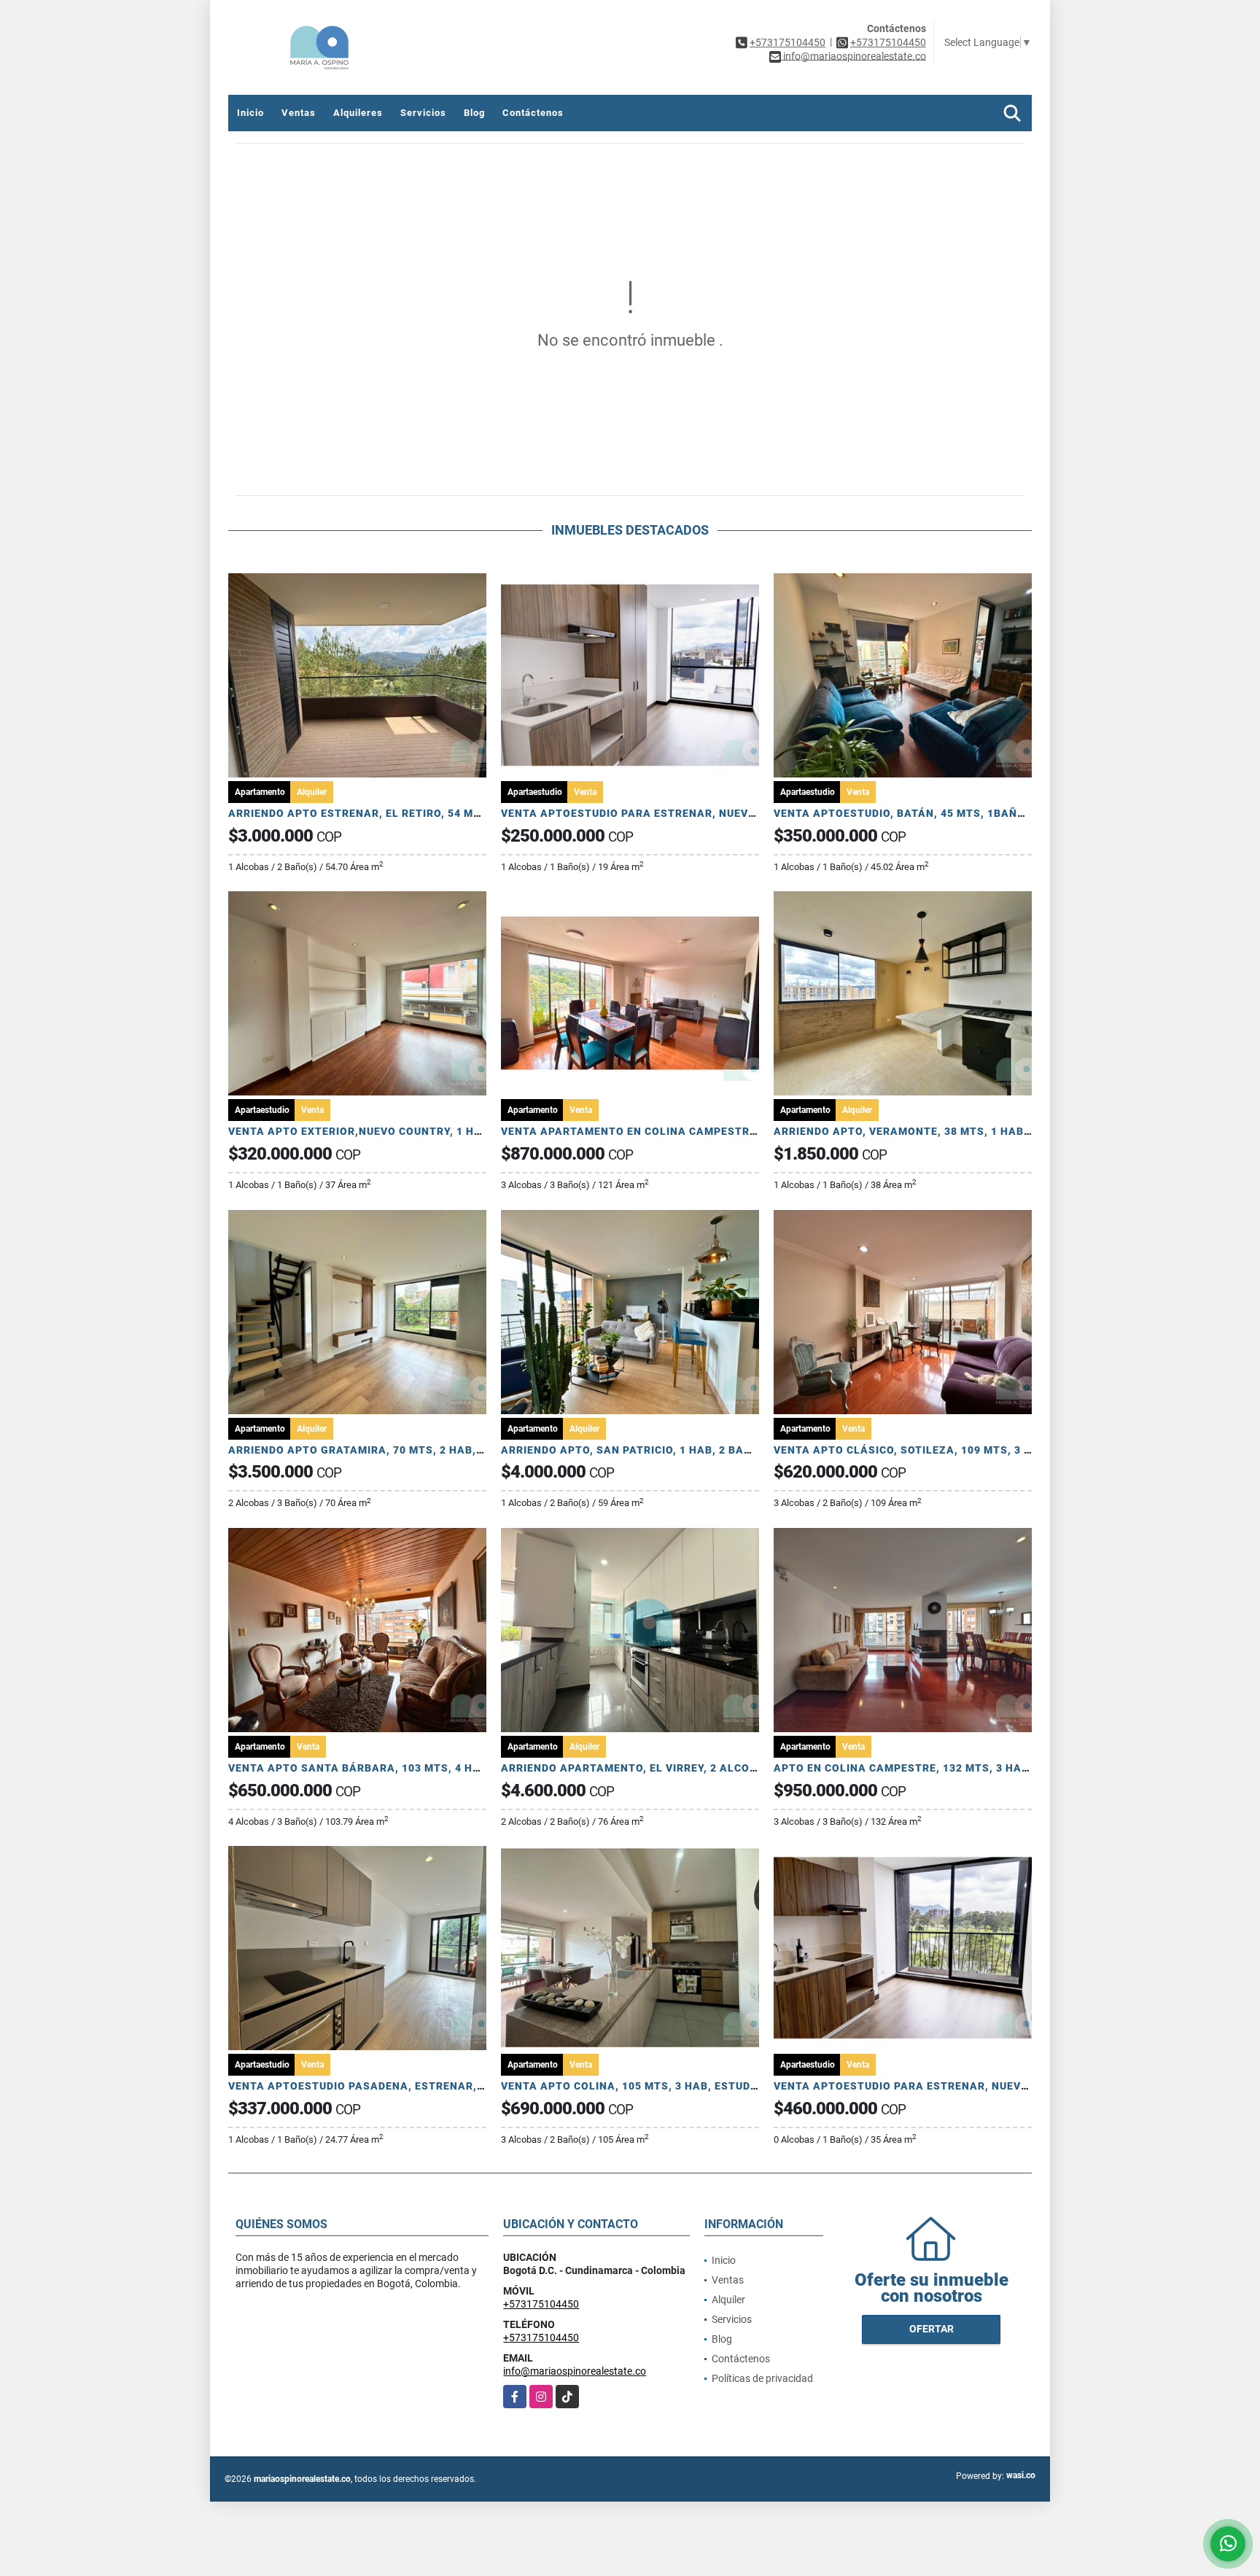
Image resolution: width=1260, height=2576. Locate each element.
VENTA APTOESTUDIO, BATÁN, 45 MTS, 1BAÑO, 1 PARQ (922, 813)
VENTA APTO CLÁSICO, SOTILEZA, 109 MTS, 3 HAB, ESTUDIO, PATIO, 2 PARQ (979, 1450)
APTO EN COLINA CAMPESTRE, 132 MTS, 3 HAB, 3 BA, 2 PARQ (940, 1768)
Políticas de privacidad (762, 2378)
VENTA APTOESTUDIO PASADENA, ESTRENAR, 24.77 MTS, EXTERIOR (413, 2086)
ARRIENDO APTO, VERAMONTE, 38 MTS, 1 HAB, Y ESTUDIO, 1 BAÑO (954, 1131)
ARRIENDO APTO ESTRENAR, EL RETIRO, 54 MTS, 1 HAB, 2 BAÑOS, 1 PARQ (428, 813)
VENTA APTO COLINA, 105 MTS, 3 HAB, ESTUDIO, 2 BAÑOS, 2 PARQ (681, 2086)
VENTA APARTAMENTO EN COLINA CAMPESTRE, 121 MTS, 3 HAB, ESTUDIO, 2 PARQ (724, 1131)
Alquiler (728, 2300)
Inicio (250, 113)
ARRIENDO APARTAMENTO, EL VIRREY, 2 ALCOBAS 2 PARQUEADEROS (687, 1768)
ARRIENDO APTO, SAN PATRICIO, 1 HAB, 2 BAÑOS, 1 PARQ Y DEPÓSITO (691, 1450)
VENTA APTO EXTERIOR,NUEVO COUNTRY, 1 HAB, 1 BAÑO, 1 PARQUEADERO (431, 1131)
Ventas (299, 113)
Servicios (423, 113)
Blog (474, 113)
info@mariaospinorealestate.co (575, 2371)
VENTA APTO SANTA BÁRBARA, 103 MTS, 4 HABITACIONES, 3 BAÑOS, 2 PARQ (438, 1768)
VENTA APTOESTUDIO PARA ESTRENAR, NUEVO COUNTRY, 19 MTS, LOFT (696, 813)
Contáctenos (533, 113)
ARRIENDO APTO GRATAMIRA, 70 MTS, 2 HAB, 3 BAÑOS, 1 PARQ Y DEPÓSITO (435, 1450)
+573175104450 (787, 42)
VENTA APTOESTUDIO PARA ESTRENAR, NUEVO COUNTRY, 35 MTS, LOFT (969, 2086)
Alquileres (358, 113)
